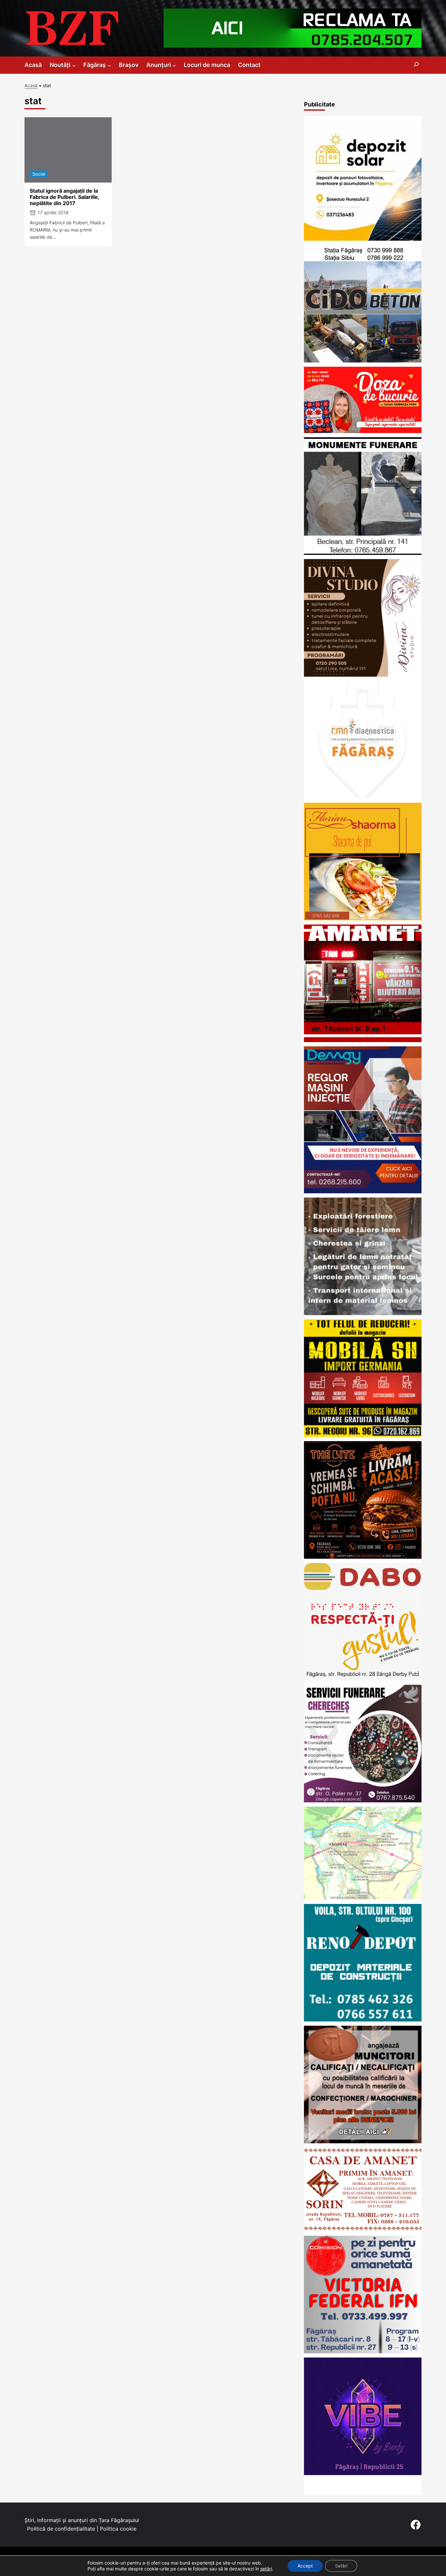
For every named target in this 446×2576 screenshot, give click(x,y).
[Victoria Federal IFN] (363, 2351)
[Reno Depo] (363, 2019)
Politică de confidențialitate (61, 2529)
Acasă (31, 85)
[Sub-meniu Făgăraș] (109, 65)
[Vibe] (363, 2473)
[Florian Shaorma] (363, 918)
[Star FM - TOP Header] (293, 46)
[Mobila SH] (363, 1435)
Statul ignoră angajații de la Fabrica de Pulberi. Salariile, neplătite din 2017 (64, 197)
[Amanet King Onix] (363, 1040)
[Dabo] (363, 1678)
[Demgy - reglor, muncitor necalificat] (363, 1191)
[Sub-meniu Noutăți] (74, 65)
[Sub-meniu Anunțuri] (174, 65)
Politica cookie (118, 2529)
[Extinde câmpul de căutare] (416, 65)
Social (39, 174)
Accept (305, 2566)
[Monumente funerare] (363, 553)
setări (266, 2569)
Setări (341, 2566)
